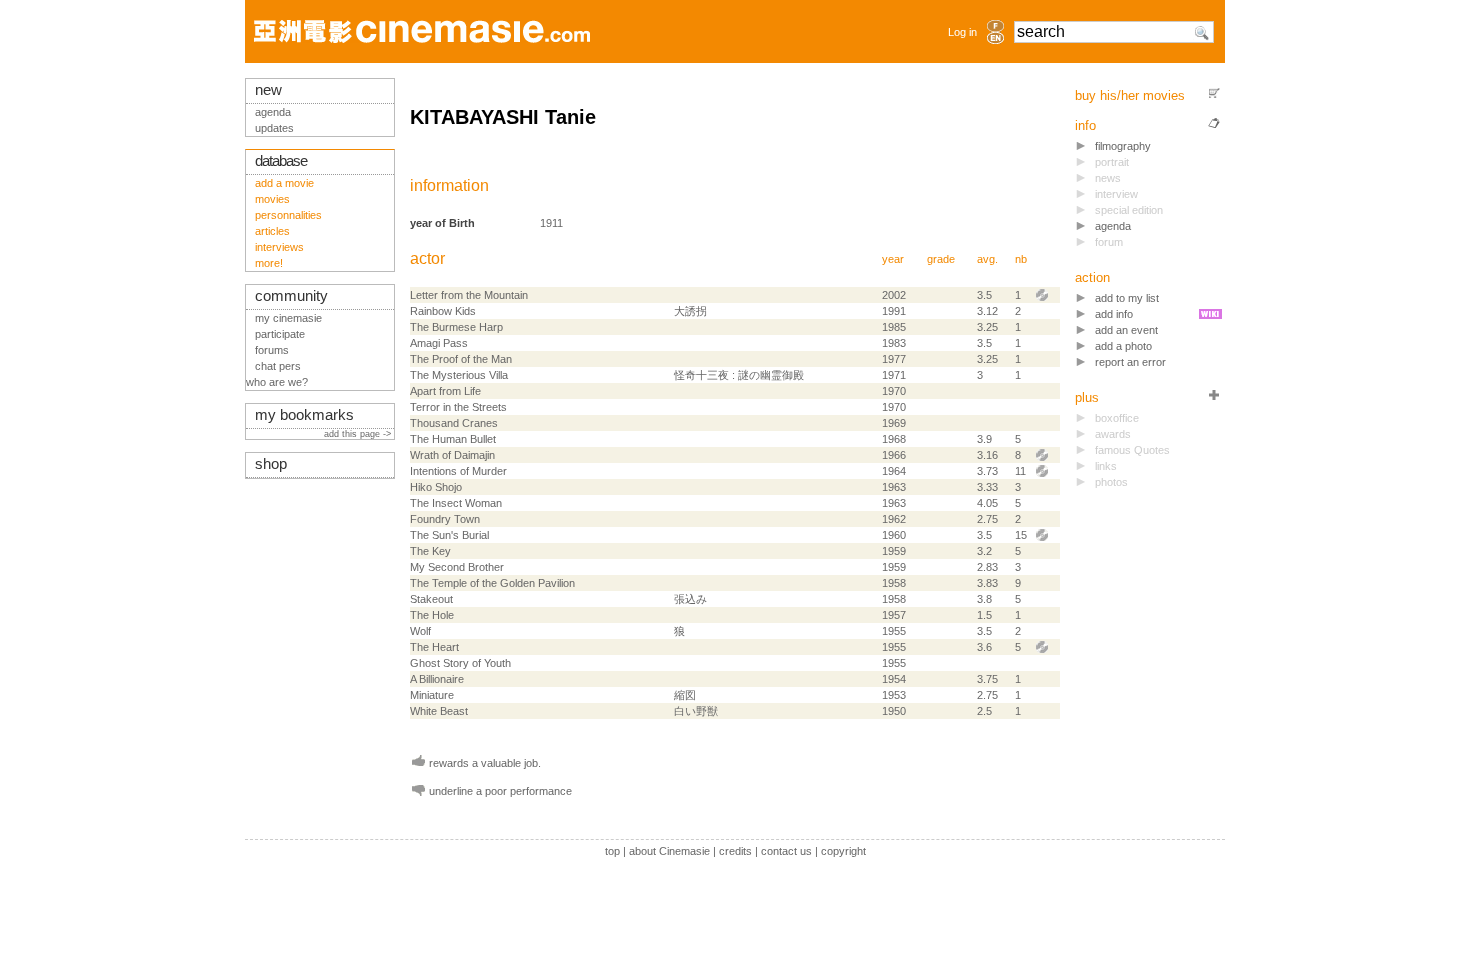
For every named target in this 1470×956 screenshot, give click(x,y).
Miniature (432, 695)
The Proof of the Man (461, 359)
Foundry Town (445, 519)
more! (269, 263)
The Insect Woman (456, 503)
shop (271, 464)
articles (272, 231)
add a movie (284, 183)
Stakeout (431, 599)
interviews (279, 247)
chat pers (278, 366)
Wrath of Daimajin (452, 455)
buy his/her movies (1130, 95)
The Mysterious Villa (459, 375)
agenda (1113, 226)
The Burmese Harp (456, 327)
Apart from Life (445, 391)
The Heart (434, 647)
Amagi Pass (439, 343)
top (612, 851)
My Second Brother (457, 567)
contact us (786, 851)
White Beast (439, 711)
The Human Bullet (453, 439)
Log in (962, 32)
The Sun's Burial (449, 535)
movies (272, 199)
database (281, 161)
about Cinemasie (669, 851)
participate (280, 334)
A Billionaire (437, 679)
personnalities (288, 215)
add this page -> (359, 434)
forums (272, 350)
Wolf (420, 631)
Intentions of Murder (458, 471)
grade (941, 259)
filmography (1123, 146)
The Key (430, 551)
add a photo (1123, 346)
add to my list (1127, 298)
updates (274, 128)
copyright (843, 851)
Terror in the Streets (458, 407)
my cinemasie (288, 318)
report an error (1130, 362)
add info (1114, 314)
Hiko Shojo (436, 487)
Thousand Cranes (454, 423)
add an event (1126, 330)
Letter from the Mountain (469, 295)
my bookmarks (304, 415)
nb (1021, 259)
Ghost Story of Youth (460, 663)
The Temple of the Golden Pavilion (492, 583)
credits (735, 851)
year (893, 259)
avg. (987, 259)
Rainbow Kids (443, 311)
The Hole (432, 615)
